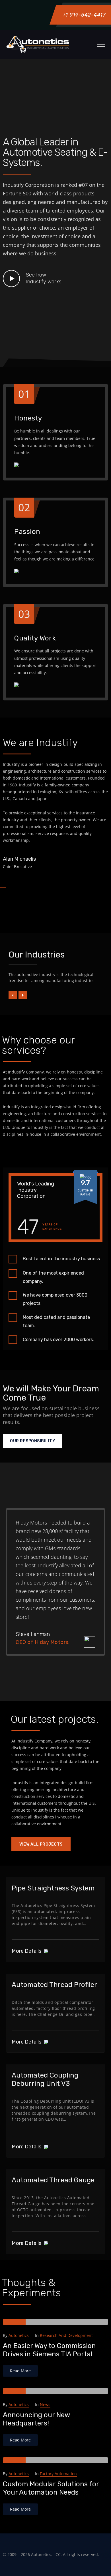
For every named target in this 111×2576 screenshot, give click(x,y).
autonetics (19, 2335)
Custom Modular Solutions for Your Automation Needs (51, 2488)
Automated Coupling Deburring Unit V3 (45, 2079)
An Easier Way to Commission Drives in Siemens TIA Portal (49, 2350)
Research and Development (66, 2335)
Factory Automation (58, 2474)
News (45, 2404)
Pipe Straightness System (53, 1888)
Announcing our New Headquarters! (36, 2419)
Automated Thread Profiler (54, 1985)
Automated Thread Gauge (53, 2180)
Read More (20, 2371)
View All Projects (41, 1844)
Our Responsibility (33, 1441)
